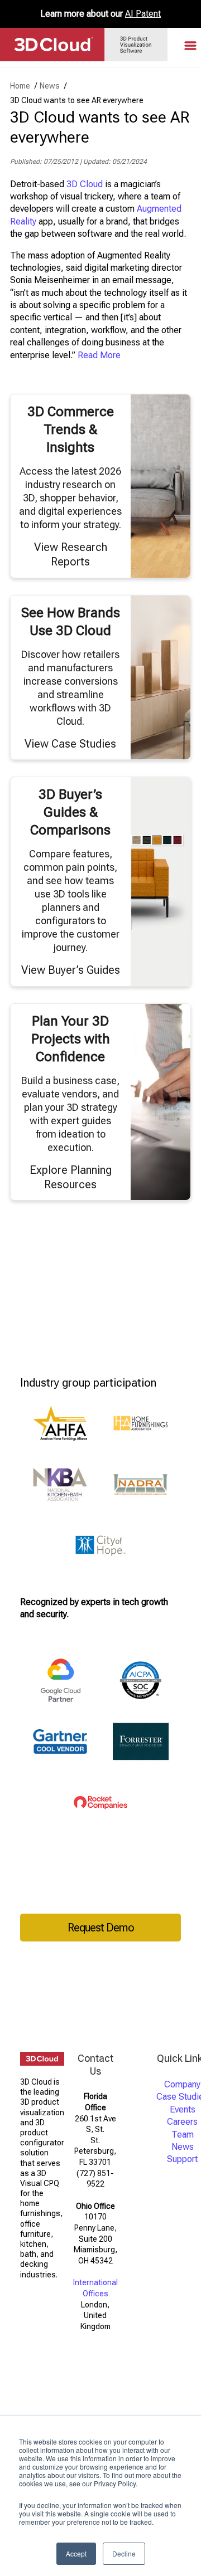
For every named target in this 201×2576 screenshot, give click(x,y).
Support (182, 2159)
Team (183, 2135)
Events (183, 2109)
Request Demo (101, 1928)
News (183, 2147)
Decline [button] (124, 2553)
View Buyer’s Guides (71, 970)
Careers (182, 2122)
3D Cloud (85, 184)
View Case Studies (70, 744)
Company (182, 2084)
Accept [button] (76, 2553)
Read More (99, 355)
